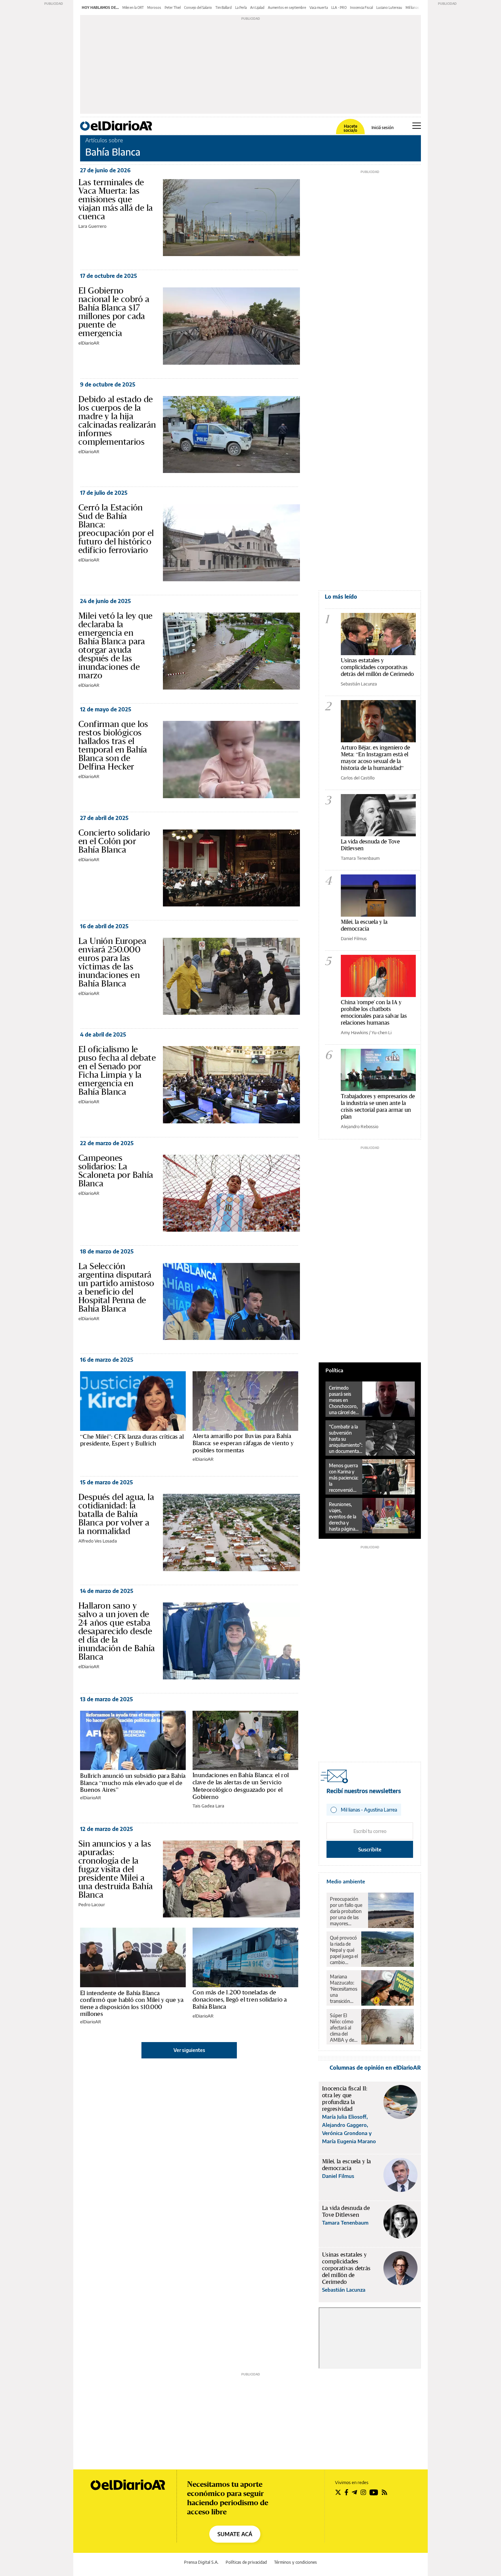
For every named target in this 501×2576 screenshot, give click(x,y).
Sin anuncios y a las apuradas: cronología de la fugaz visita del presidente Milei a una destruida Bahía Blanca (116, 1869)
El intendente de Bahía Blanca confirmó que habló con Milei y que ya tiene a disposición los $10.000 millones (132, 2003)
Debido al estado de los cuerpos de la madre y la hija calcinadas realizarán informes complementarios (117, 420)
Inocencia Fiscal (361, 7)
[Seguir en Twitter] (338, 2492)
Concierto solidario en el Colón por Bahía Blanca (114, 841)
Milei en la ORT (133, 7)
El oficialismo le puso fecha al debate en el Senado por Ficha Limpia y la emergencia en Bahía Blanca (117, 1070)
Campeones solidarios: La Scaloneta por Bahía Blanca (116, 1171)
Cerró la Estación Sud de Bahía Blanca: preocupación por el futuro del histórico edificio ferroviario (116, 529)
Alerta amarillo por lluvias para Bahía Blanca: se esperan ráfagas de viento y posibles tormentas (243, 1443)
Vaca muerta (319, 7)
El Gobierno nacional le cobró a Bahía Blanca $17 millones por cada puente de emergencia (114, 312)
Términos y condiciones (295, 2562)
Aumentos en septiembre (287, 7)
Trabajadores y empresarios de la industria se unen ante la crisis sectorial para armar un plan (378, 1106)
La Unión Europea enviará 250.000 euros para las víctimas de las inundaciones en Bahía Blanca (112, 962)
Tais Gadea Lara (208, 1806)
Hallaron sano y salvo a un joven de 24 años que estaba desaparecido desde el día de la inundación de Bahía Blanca (117, 1631)
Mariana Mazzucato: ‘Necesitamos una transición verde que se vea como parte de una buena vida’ (344, 1989)
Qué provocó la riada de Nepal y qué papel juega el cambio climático (344, 1950)
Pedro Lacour (92, 1905)
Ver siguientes (189, 2050)
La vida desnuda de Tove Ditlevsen (370, 845)
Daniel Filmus (354, 938)
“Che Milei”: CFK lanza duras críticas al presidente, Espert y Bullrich (132, 1440)
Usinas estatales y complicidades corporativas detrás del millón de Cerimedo (377, 667)
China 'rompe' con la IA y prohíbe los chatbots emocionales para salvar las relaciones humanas (374, 1012)
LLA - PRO (339, 7)
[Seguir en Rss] (384, 2492)
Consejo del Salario (198, 7)
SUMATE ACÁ (235, 2534)
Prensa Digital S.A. (201, 2562)
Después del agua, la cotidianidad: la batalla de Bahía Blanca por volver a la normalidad (116, 1514)
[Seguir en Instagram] (363, 2492)
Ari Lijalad (257, 7)
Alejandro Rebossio (360, 1126)
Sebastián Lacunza (359, 684)
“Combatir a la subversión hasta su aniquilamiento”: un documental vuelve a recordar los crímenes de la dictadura (346, 1439)
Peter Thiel (173, 7)
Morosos (154, 7)
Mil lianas (412, 7)
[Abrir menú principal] (417, 126)
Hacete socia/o (350, 128)
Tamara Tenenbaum (360, 858)
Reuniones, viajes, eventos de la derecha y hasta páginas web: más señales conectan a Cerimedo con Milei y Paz (343, 1517)
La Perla (241, 7)
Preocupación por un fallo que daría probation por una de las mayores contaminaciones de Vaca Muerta (347, 1911)
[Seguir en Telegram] (354, 2492)
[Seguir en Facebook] (346, 2492)
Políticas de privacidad (246, 2562)
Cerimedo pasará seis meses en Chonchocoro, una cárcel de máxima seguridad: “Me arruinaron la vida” (343, 1400)
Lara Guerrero (92, 226)
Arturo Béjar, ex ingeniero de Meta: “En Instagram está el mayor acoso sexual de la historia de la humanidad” (375, 757)
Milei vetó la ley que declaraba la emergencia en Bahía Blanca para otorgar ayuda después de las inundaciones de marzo (115, 645)
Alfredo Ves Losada (98, 1541)
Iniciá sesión (383, 128)
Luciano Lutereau (389, 7)
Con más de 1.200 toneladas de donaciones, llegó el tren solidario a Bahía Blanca (240, 2000)
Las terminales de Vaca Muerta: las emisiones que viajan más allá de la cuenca (116, 199)
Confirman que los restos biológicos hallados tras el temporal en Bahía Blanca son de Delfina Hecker (113, 745)
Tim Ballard (224, 7)
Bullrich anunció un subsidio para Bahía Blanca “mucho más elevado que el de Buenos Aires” (133, 1783)
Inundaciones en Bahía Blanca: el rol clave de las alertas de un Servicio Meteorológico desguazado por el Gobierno (241, 1786)
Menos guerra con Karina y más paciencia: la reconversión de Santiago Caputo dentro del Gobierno (344, 1478)
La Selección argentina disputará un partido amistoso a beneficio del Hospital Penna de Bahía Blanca (116, 1287)
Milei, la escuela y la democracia (364, 925)
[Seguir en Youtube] (374, 2492)
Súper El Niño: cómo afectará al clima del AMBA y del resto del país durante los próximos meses (343, 2028)
